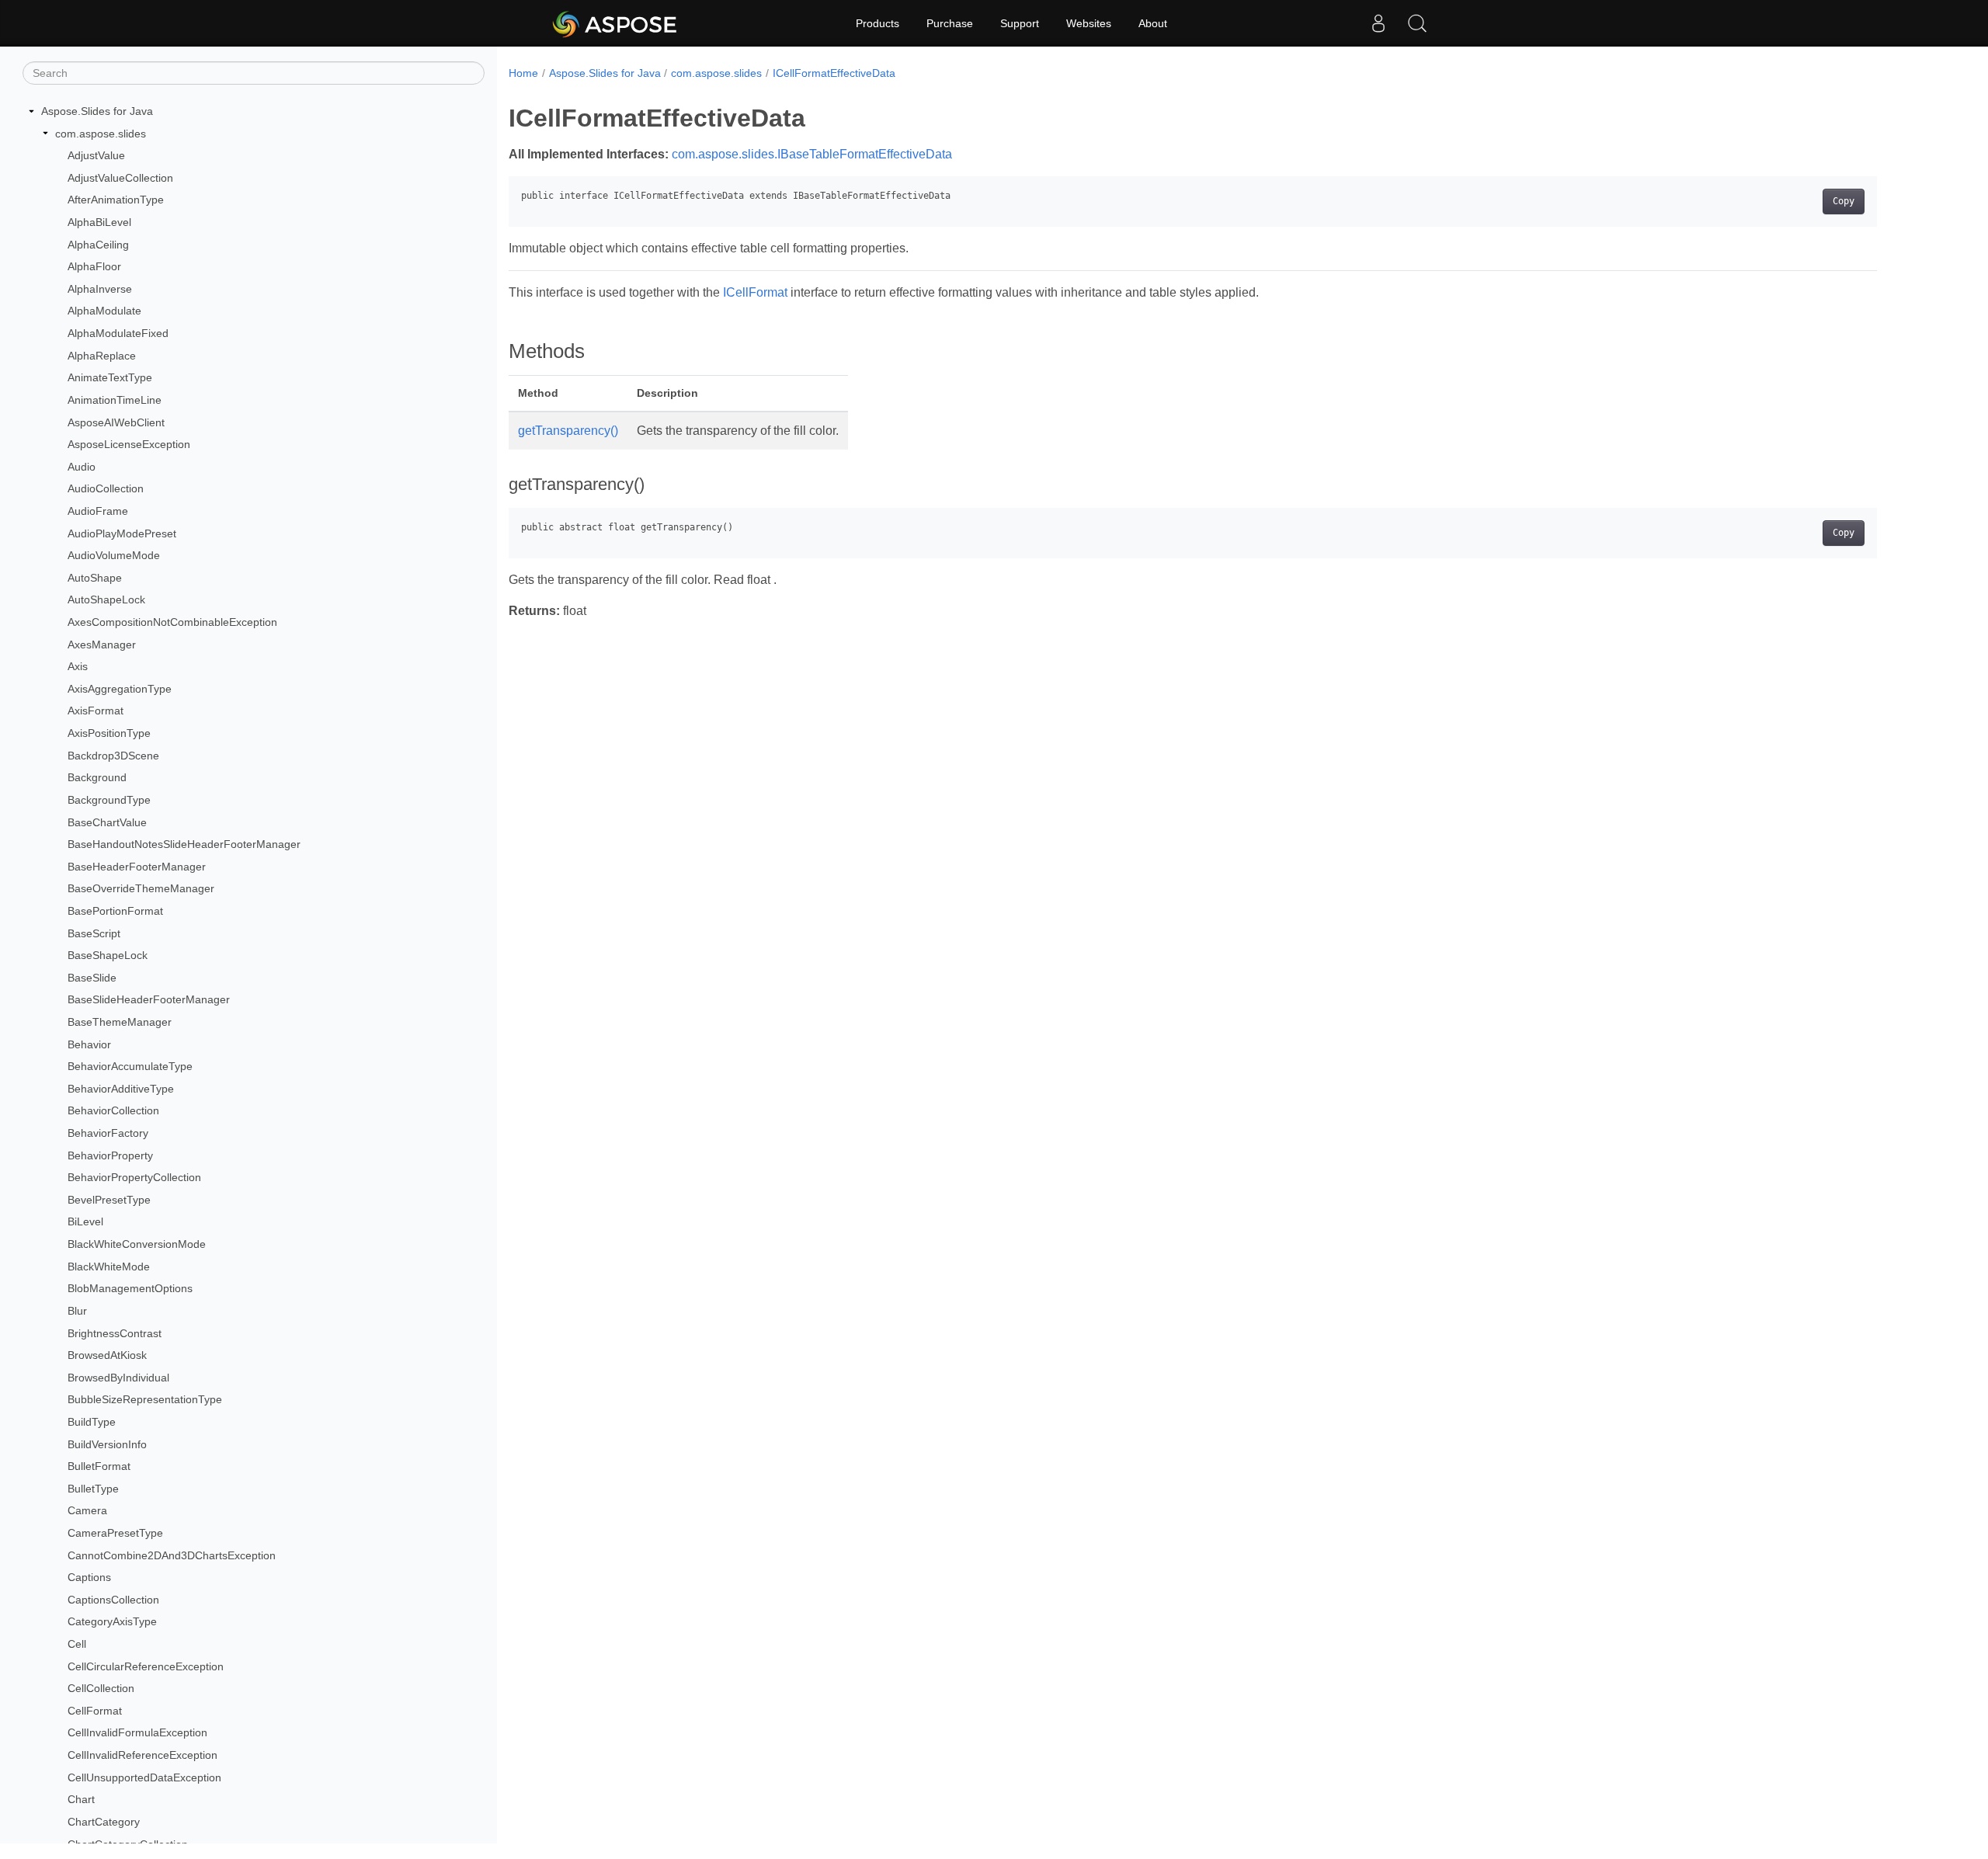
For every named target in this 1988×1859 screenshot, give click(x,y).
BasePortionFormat (115, 911)
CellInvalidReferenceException (142, 1755)
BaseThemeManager (120, 1022)
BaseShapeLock (108, 955)
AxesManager (102, 645)
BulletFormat (99, 1466)
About (1153, 23)
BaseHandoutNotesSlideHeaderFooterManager (184, 844)
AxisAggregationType (120, 689)
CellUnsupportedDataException (144, 1777)
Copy (1844, 201)
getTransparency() (568, 431)
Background (97, 777)
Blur (77, 1311)
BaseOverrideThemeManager (141, 888)
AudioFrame (98, 511)
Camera (87, 1510)
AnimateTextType (110, 377)
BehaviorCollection (113, 1110)
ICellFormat (755, 292)
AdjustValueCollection (120, 178)
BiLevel (85, 1221)
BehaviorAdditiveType (121, 1089)
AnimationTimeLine (115, 400)
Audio (82, 467)
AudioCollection (106, 488)
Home (523, 73)
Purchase (950, 23)
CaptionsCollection (113, 1600)
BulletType (93, 1489)
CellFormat (95, 1711)
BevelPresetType (109, 1200)
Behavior (89, 1044)
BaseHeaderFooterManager (137, 867)
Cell (77, 1644)
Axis (78, 666)
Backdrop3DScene (113, 756)
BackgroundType (109, 800)
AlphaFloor (94, 266)
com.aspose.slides (101, 134)
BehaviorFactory (108, 1133)
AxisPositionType (109, 733)
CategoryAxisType (112, 1621)
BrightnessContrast (115, 1333)
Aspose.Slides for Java (97, 111)
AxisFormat (96, 711)
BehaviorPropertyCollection (134, 1177)
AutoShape (95, 578)
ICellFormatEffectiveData (834, 73)
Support (1020, 23)
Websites (1089, 23)
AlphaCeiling (98, 245)
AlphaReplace (102, 356)
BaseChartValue (107, 822)
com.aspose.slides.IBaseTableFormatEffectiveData (812, 154)
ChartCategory (104, 1822)
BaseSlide (92, 978)
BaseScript (94, 933)
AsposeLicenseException (129, 444)
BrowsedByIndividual (118, 1378)
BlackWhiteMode (109, 1267)
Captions (89, 1577)
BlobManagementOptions (130, 1288)
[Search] (1417, 23)
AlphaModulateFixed (118, 333)
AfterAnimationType (116, 200)
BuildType (92, 1422)
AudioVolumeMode (114, 555)
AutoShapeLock (106, 599)
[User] (1378, 23)
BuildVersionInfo (107, 1444)
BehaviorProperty (110, 1155)
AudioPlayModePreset (122, 533)
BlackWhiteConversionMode (137, 1244)
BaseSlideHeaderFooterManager (149, 999)
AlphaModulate (104, 311)
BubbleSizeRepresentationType (145, 1399)
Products (878, 23)
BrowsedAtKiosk (107, 1355)
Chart (81, 1799)
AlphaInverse (100, 289)
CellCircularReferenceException (146, 1666)
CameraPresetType (115, 1533)
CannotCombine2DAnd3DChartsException (172, 1555)
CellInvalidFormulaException (137, 1732)
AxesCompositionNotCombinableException (172, 622)
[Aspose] (615, 23)
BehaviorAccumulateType (130, 1066)
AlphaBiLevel (99, 222)
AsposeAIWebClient (116, 422)
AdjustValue (96, 155)
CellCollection (101, 1688)
